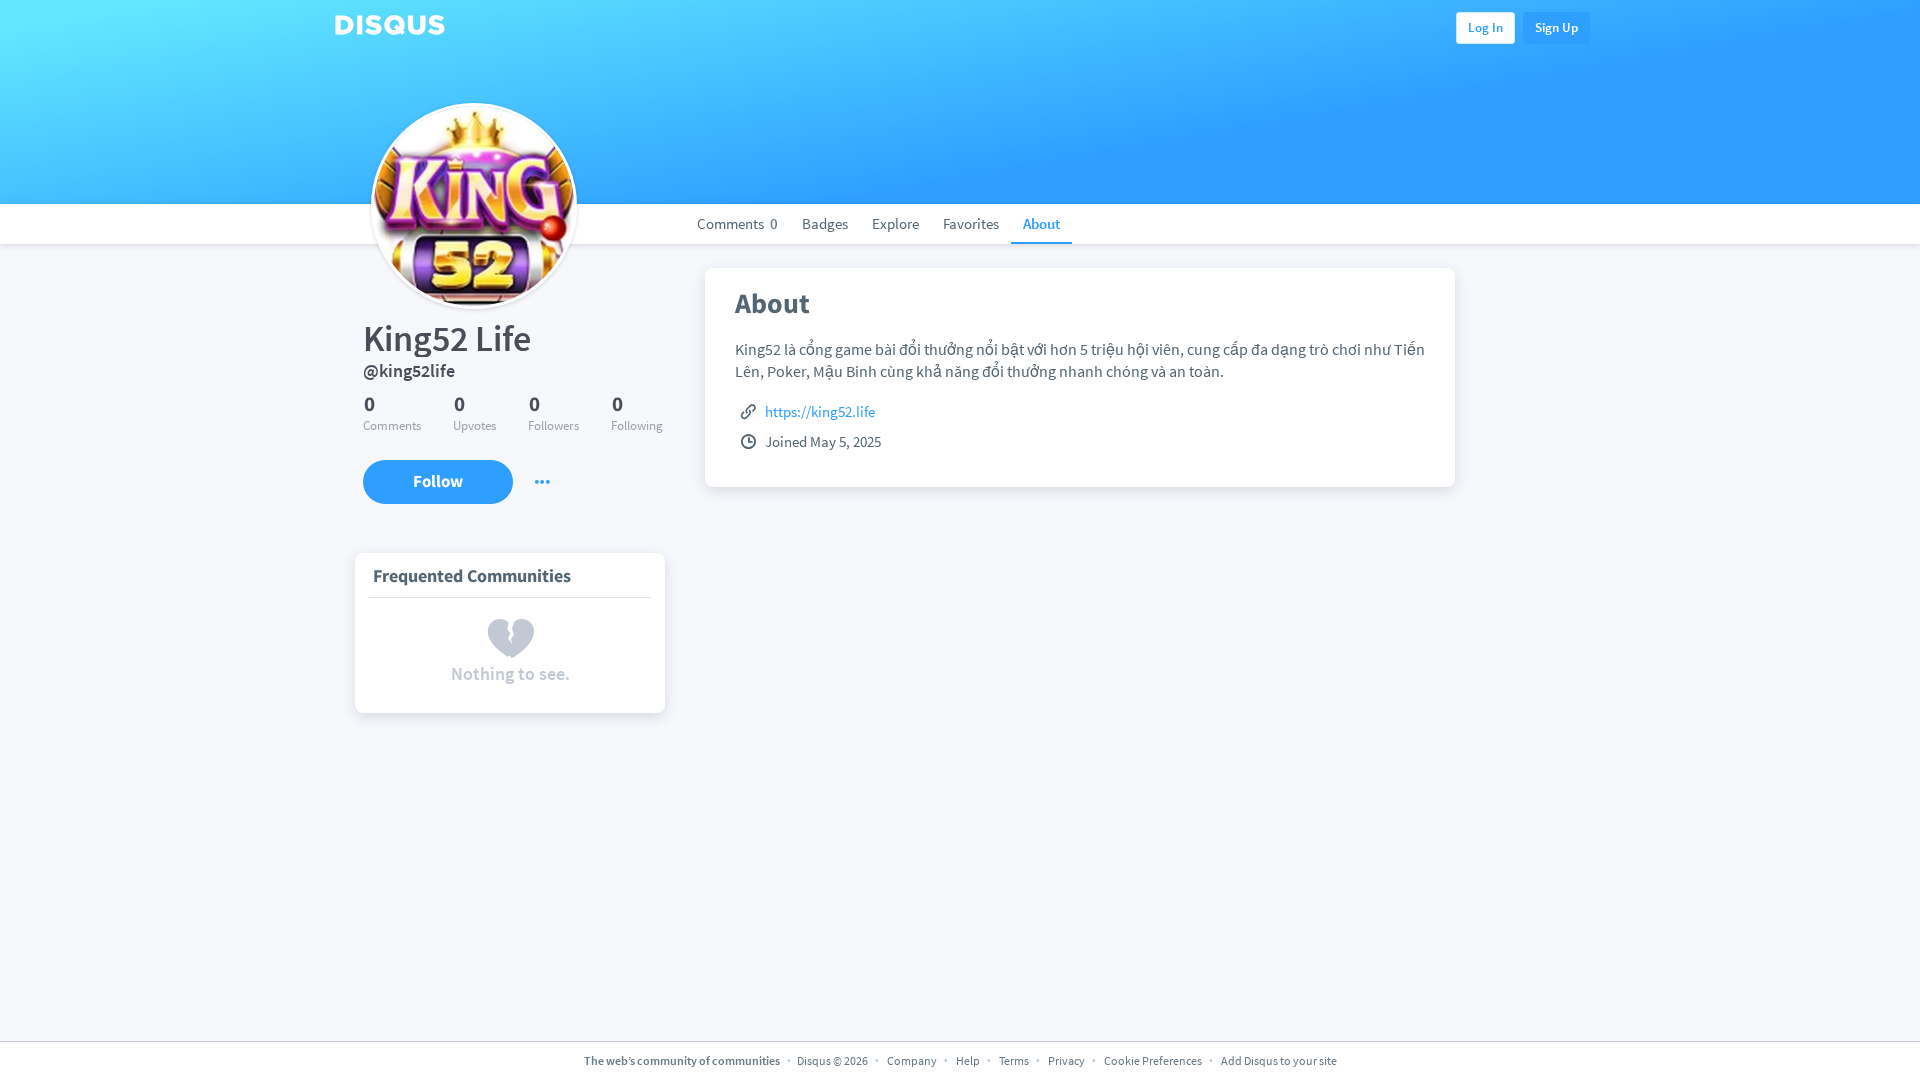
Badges (825, 223)
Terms (1014, 1060)
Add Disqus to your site (1279, 1060)
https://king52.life (820, 411)
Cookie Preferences (1154, 1060)
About (1041, 223)
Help (968, 1060)
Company (912, 1060)
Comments (737, 223)
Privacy (1066, 1060)
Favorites (971, 223)
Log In (1485, 27)
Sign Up (1556, 27)
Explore (895, 223)
